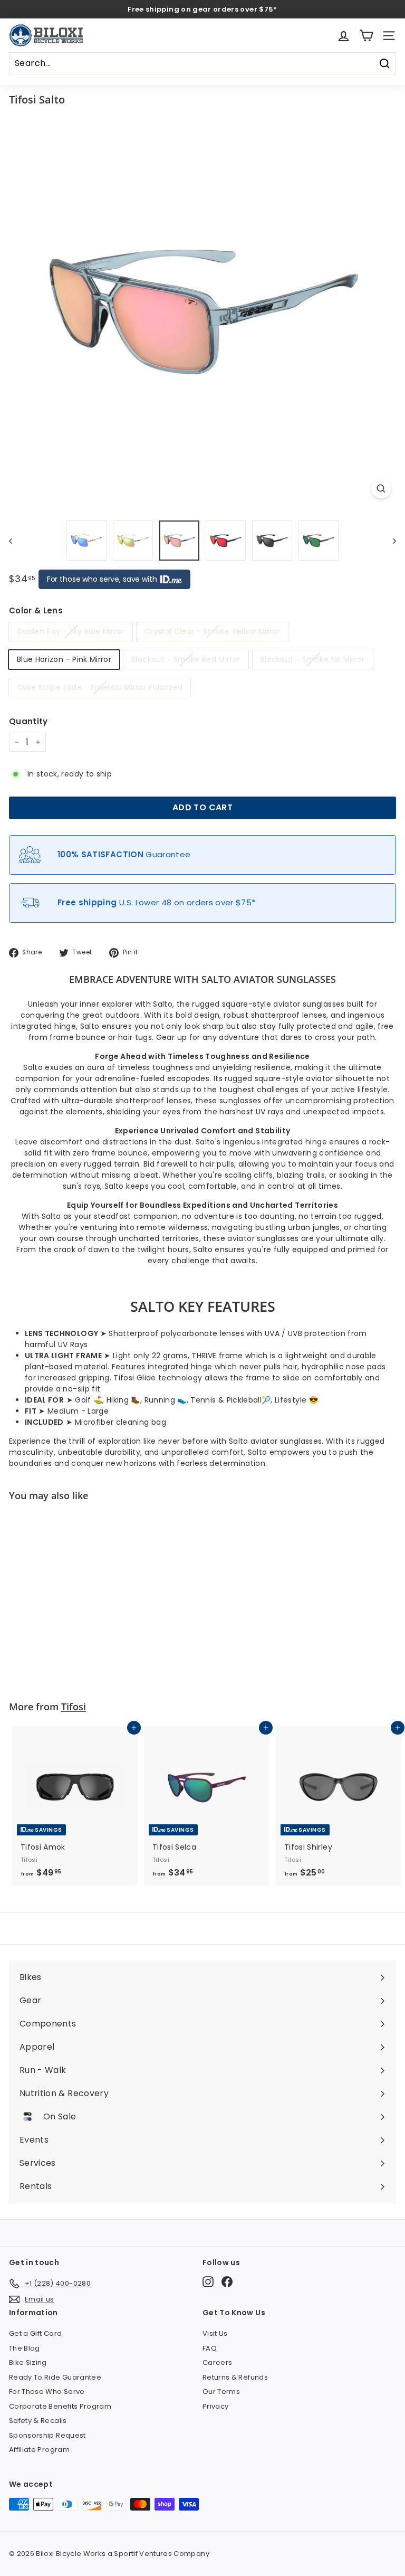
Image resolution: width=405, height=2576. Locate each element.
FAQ (210, 2348)
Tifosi (74, 1707)
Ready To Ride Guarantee (55, 2377)
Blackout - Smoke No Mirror (313, 659)
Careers (217, 2362)
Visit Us (215, 2333)
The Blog (25, 2348)
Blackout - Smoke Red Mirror (186, 659)
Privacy (215, 2406)
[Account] (344, 36)
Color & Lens (36, 610)
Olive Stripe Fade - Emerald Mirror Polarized (100, 687)
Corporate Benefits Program (60, 2406)
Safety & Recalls (38, 2421)
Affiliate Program (39, 2450)
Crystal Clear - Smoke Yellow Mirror (212, 631)
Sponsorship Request (47, 2435)
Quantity (28, 721)
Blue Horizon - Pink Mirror (64, 659)
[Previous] (16, 541)
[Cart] (366, 36)
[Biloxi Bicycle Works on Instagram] (208, 2282)
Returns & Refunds (235, 2377)
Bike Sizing (28, 2362)
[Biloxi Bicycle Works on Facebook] (227, 2282)
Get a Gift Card (35, 2333)
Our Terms (221, 2392)
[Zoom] (381, 489)
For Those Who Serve (47, 2392)
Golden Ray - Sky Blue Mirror (71, 631)
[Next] (389, 541)
